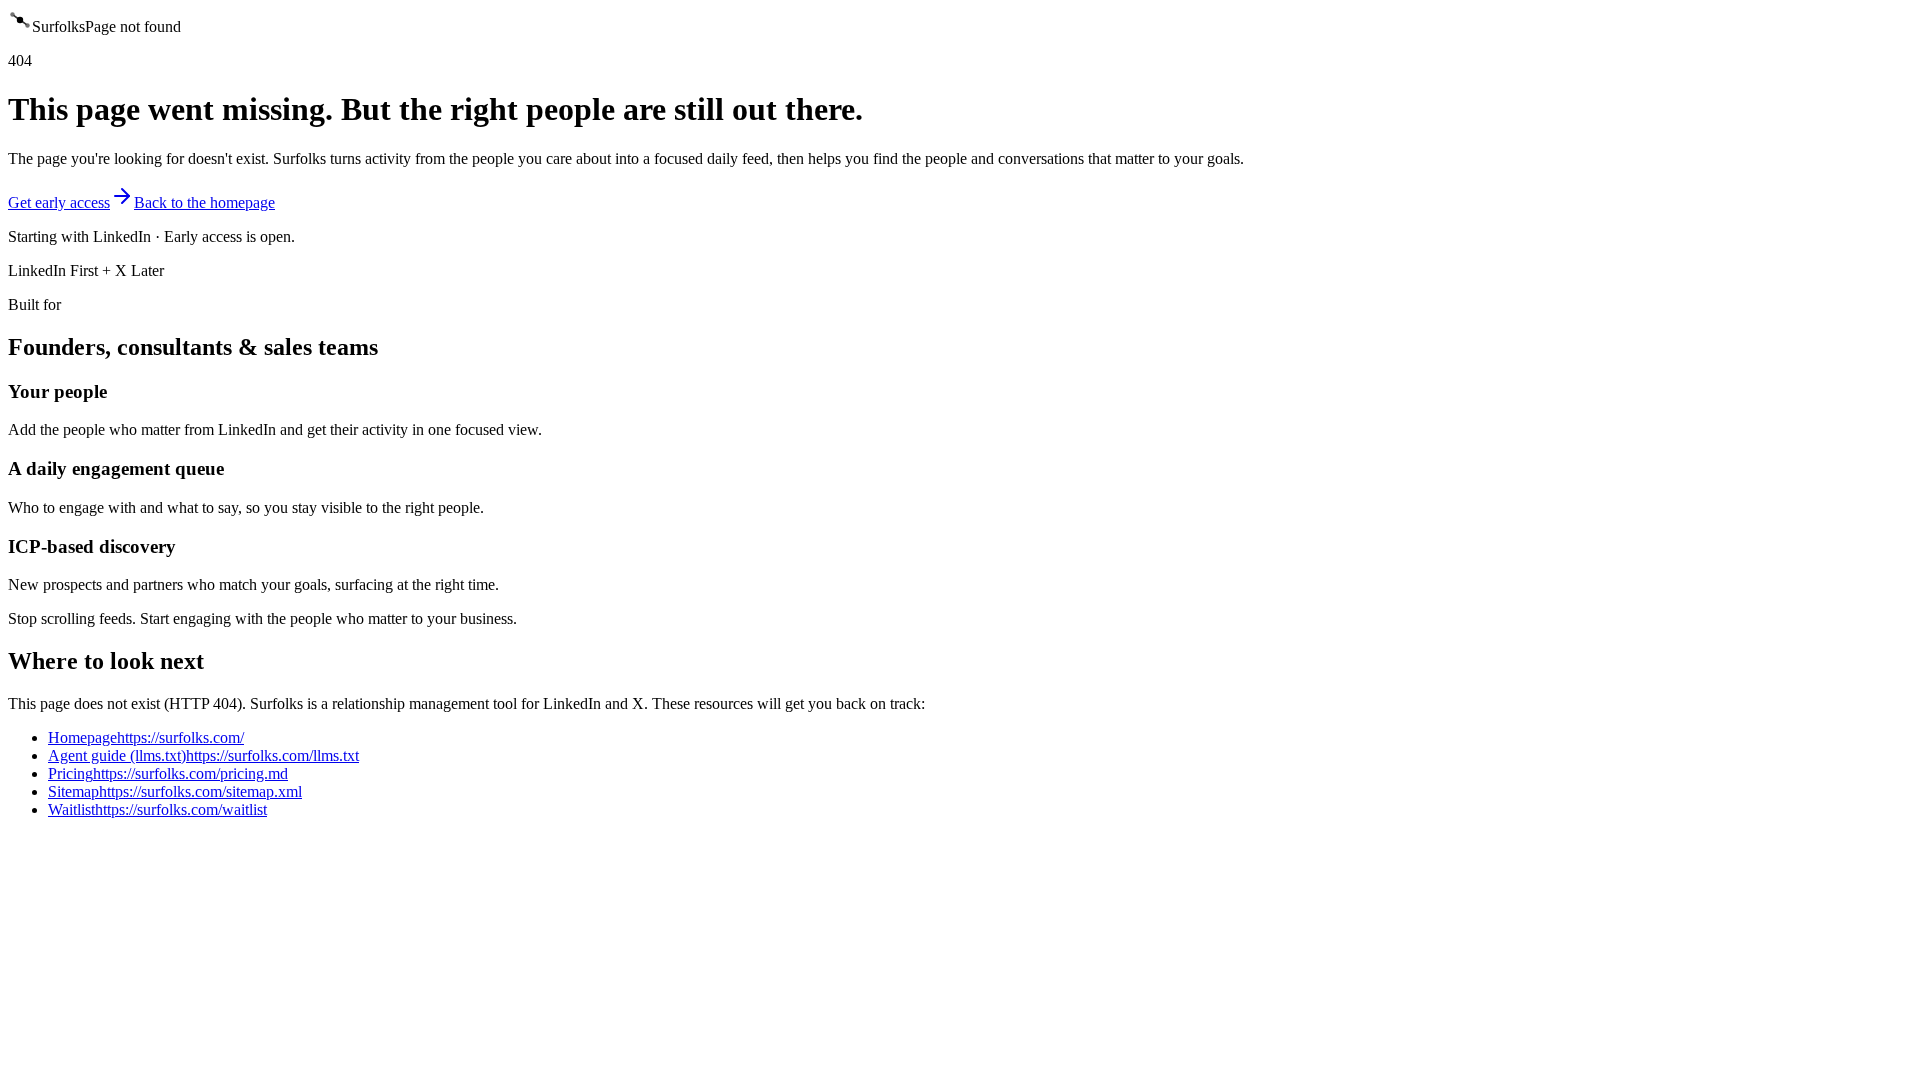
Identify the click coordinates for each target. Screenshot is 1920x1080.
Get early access (59, 202)
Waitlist (157, 809)
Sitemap (175, 791)
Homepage (146, 737)
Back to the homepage (204, 202)
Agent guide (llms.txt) (203, 755)
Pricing (168, 773)
